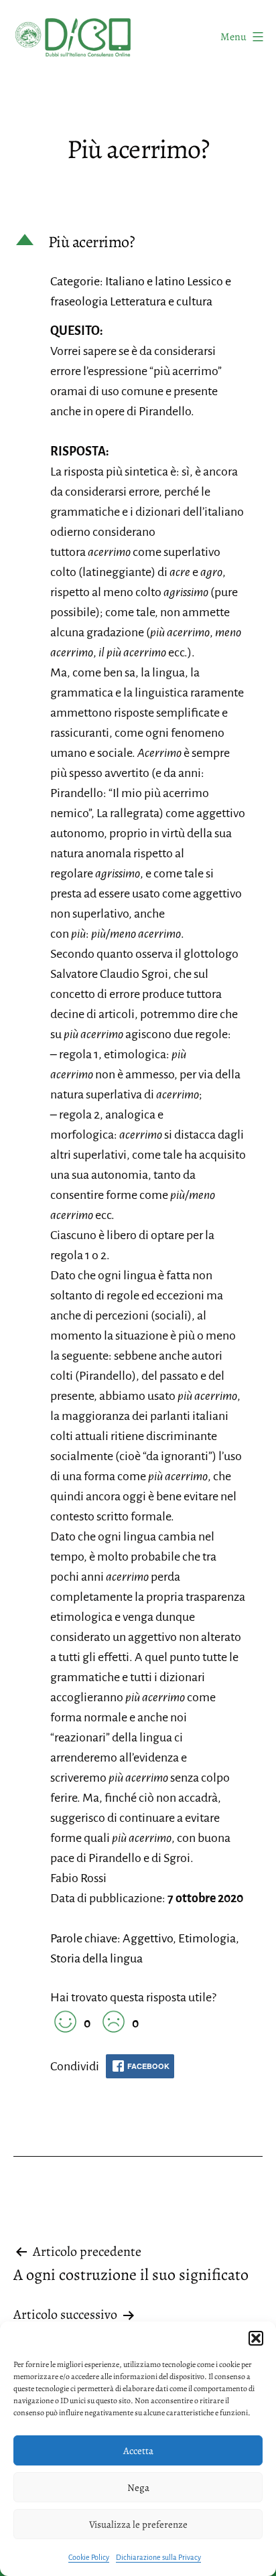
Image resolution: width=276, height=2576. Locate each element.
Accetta (138, 2451)
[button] (256, 2338)
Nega (138, 2488)
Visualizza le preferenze (138, 2524)
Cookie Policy (89, 2557)
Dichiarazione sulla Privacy (158, 2557)
